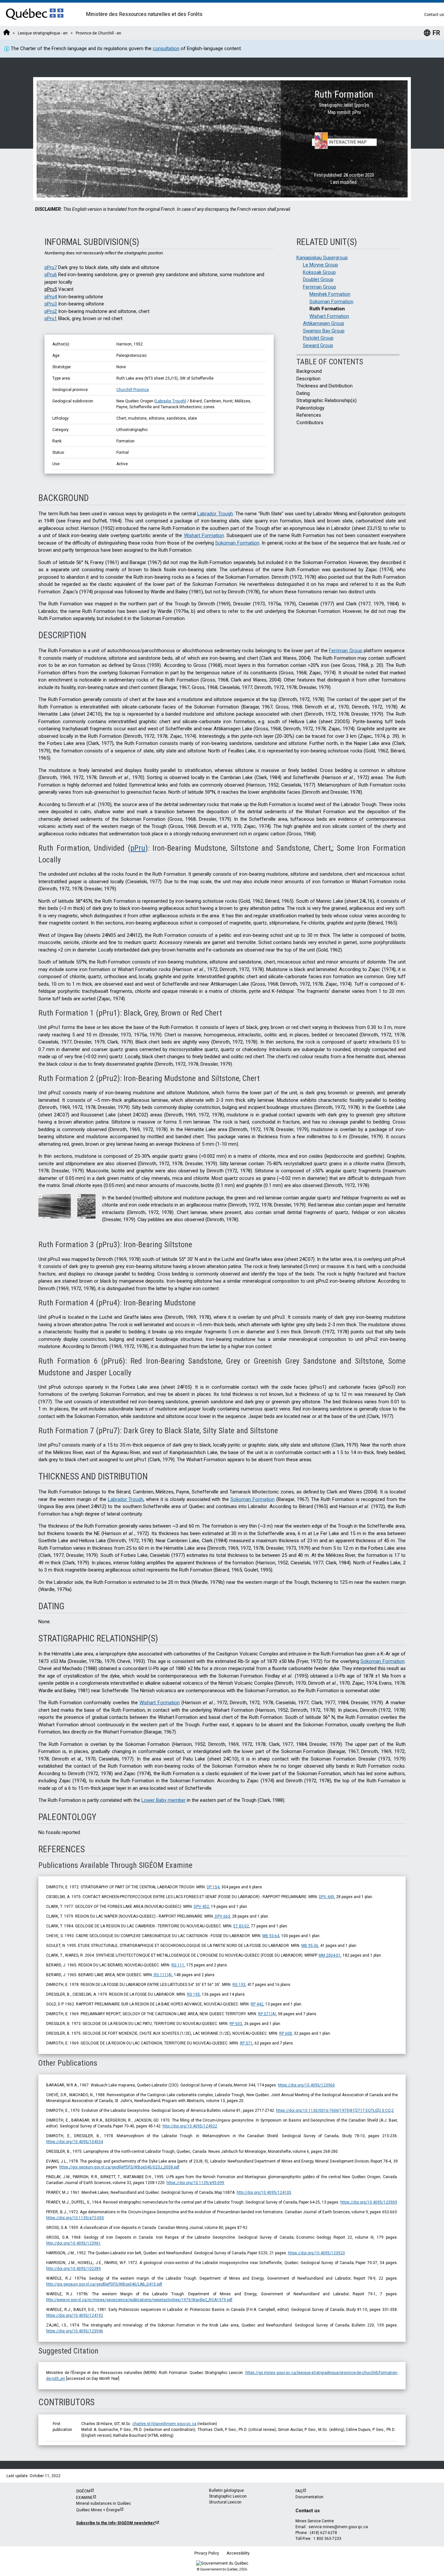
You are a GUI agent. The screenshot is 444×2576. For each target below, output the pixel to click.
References (309, 415)
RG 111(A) (162, 1975)
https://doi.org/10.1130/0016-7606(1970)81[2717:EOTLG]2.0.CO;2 (335, 2111)
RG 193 (239, 1985)
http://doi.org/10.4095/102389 (73, 2269)
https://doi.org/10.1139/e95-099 (195, 2183)
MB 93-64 (271, 1936)
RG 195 (193, 1994)
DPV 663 (222, 1916)
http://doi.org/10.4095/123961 (73, 2243)
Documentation (309, 2497)
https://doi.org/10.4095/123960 (306, 2085)
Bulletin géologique (226, 2490)
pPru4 (51, 297)
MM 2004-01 (330, 1955)
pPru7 (51, 267)
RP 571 (246, 2043)
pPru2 (51, 311)
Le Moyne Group (320, 265)
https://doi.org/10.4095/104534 (75, 2142)
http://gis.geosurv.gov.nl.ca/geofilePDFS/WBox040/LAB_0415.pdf (104, 2284)
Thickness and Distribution (325, 386)
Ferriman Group (320, 287)
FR (432, 33)
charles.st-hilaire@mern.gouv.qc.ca (164, 2424)
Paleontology (310, 408)
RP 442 (257, 2004)
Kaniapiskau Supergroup (322, 258)
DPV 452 (201, 1907)
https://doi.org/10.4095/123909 (369, 2202)
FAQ (299, 2491)
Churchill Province (133, 390)
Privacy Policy (207, 2553)
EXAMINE (84, 2498)
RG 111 (178, 1965)
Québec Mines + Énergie (98, 2510)
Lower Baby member (163, 1800)
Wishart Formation (329, 316)
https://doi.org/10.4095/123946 (75, 2331)
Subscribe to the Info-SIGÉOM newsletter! (116, 2523)
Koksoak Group (319, 272)
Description (308, 379)
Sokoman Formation (331, 302)
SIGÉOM (83, 2491)
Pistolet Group (318, 338)
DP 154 (213, 1887)
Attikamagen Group (324, 323)
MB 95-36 (310, 1946)
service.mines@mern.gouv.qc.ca (338, 2527)
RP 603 (236, 2024)
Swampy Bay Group (324, 331)
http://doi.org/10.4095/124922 (190, 2126)
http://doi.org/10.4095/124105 (264, 2192)
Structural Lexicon (225, 2502)
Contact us (434, 15)
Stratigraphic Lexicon (228, 2496)
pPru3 (51, 304)
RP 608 (286, 2033)
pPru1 (51, 318)
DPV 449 (326, 1897)
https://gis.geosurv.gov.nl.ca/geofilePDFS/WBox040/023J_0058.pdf (119, 2167)
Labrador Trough (170, 401)
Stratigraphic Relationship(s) (326, 400)
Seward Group (318, 345)
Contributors (310, 423)
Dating (303, 393)
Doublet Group (318, 279)
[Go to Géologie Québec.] (7, 33)
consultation (166, 48)
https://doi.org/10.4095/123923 (316, 2253)
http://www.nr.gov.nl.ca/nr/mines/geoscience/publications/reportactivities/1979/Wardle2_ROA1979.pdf (139, 2300)
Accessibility (238, 2553)
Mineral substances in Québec (104, 2503)
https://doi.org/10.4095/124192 (75, 2315)
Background (309, 371)
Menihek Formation (330, 294)
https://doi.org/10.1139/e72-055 (75, 2218)
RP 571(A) (267, 2014)
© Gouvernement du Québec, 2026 (222, 2569)
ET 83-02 (241, 1926)
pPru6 (51, 275)
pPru (138, 848)
